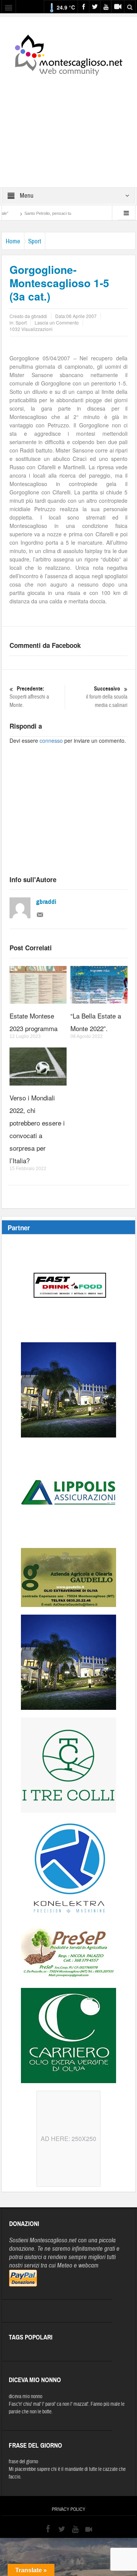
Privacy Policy (68, 2509)
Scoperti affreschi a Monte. (29, 697)
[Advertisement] (68, 126)
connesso (51, 740)
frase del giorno (23, 2462)
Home (13, 241)
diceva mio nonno (25, 2397)
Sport (35, 241)
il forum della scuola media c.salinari (107, 697)
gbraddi (46, 902)
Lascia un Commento (57, 322)
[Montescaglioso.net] (68, 54)
